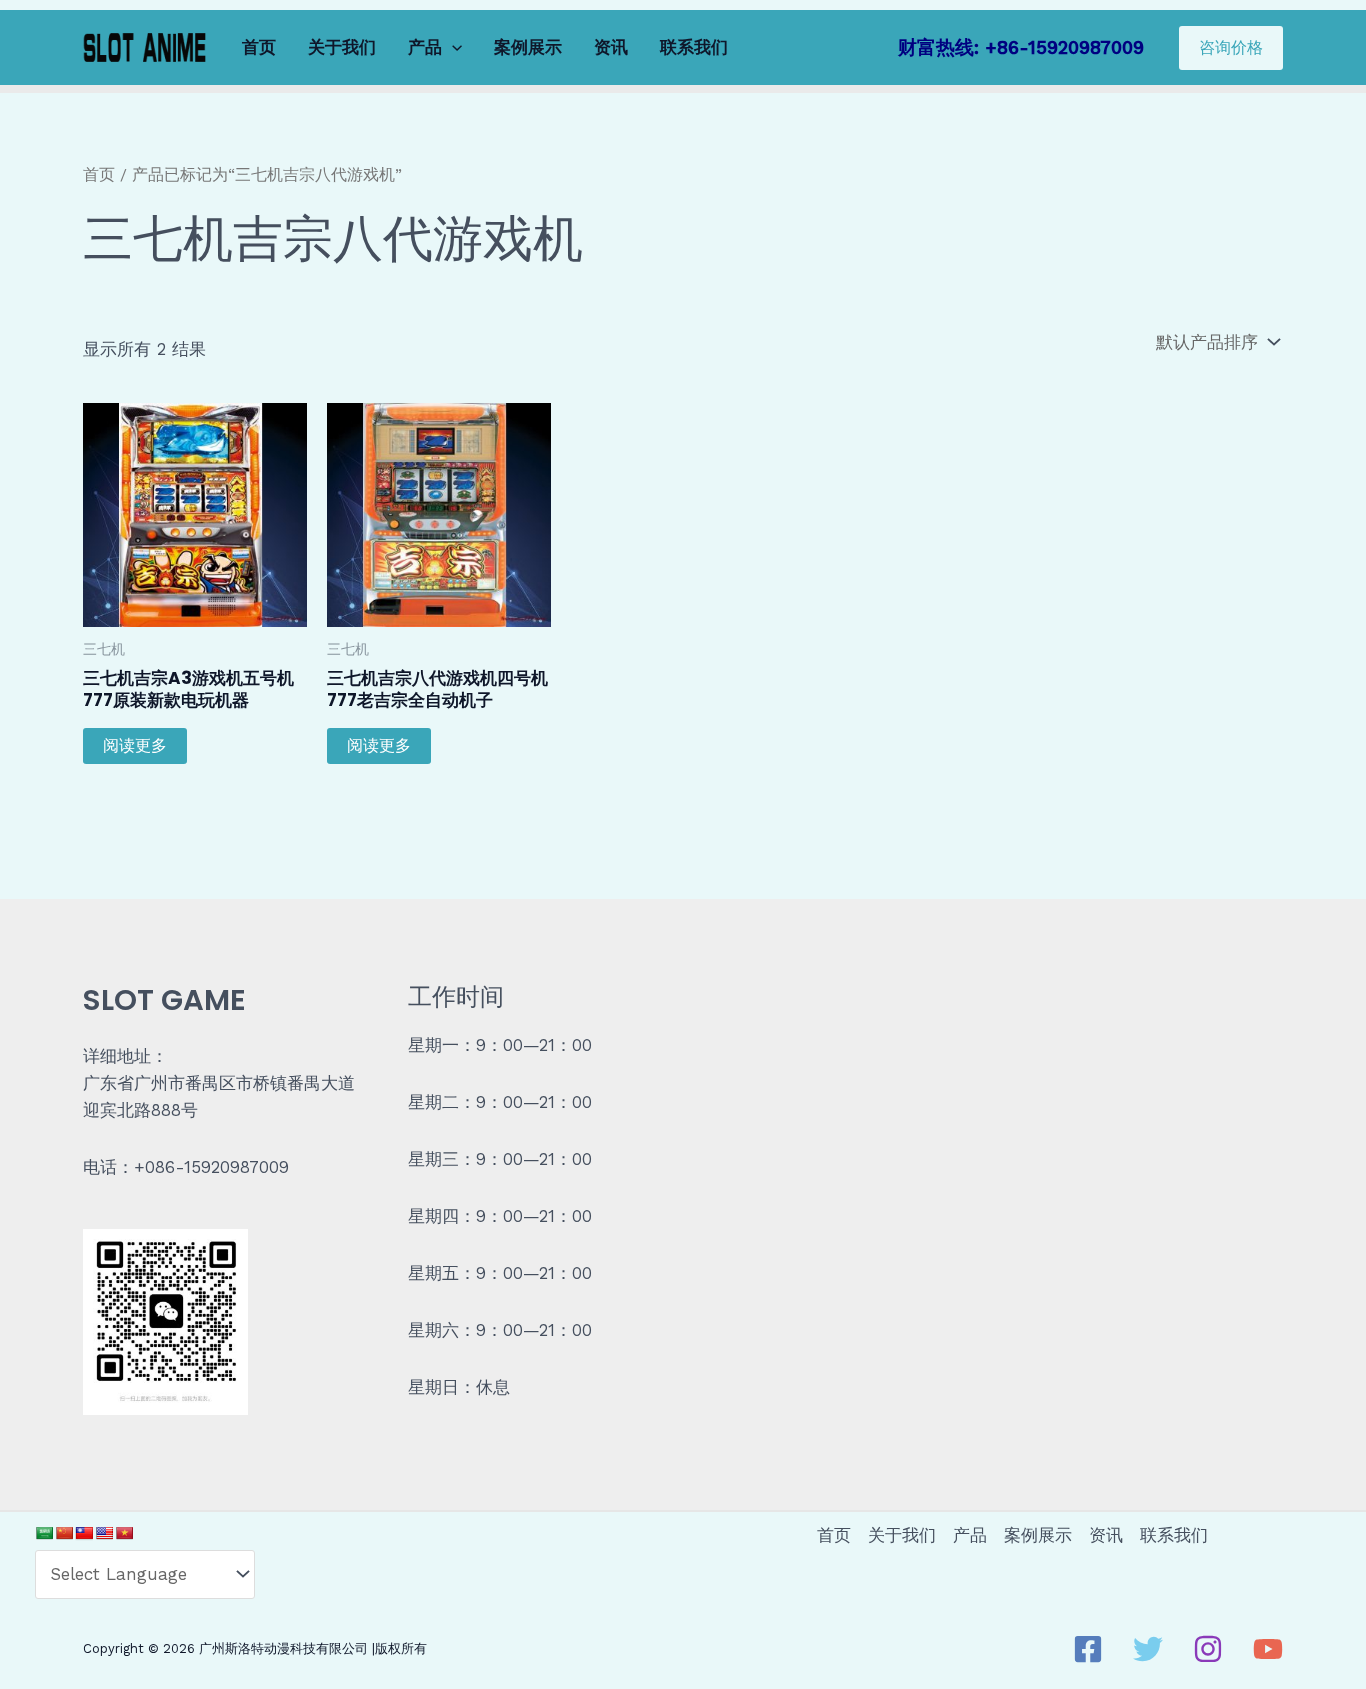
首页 (259, 47)
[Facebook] (1088, 1649)
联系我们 (694, 47)
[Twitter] (1148, 1649)
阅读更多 (135, 745)
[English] (104, 1533)
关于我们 (342, 47)
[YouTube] (1268, 1649)
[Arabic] (44, 1533)
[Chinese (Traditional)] (84, 1533)
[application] (452, 47)
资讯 (611, 47)
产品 (425, 47)
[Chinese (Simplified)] (64, 1533)
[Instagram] (1208, 1649)
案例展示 (528, 47)
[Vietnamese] (124, 1533)
